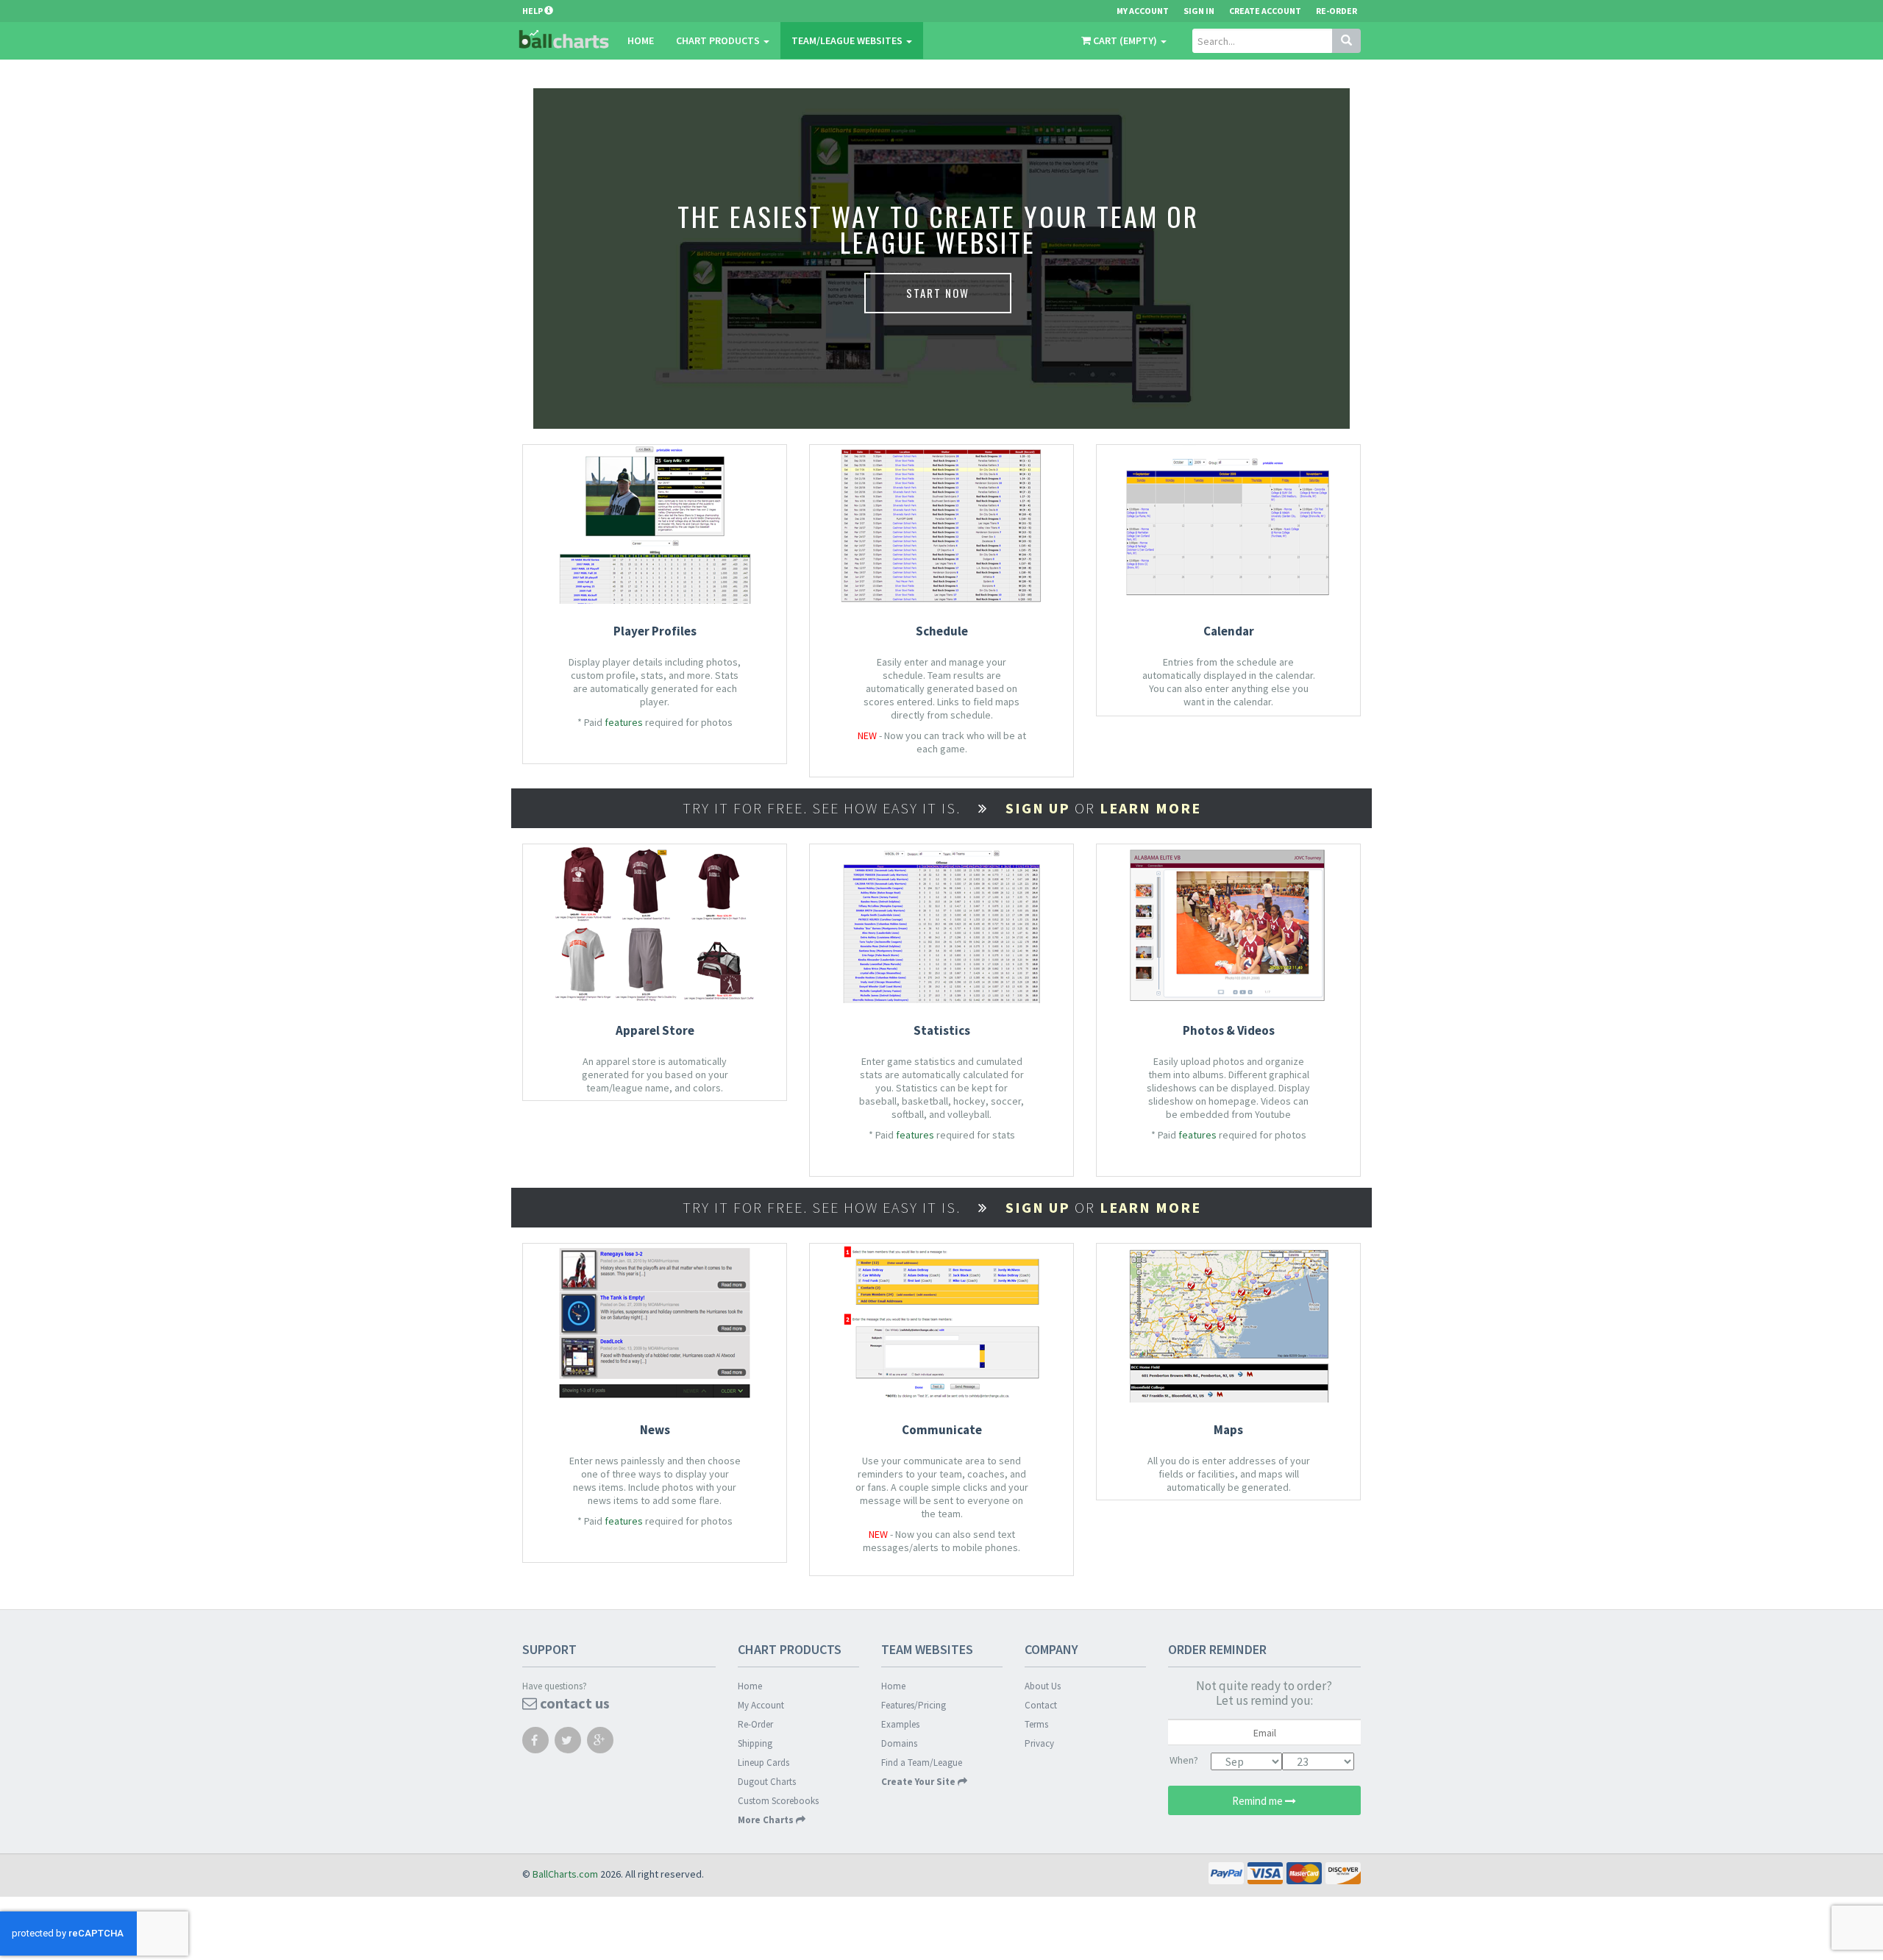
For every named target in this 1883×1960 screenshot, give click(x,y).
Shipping (755, 1743)
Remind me (1259, 1801)
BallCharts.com (565, 1874)
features (624, 722)
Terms (1036, 1724)
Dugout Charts (767, 1782)
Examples (900, 1724)
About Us (1043, 1686)
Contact (1041, 1705)
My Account (761, 1705)
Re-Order (1336, 11)
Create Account (1265, 11)
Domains (899, 1743)
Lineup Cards (763, 1763)
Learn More (1150, 808)
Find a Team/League (922, 1763)
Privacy (1039, 1743)
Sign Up (1038, 808)
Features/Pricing (914, 1705)
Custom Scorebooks (778, 1801)
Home (641, 40)
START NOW (938, 293)
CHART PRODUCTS (719, 40)
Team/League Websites (848, 40)
